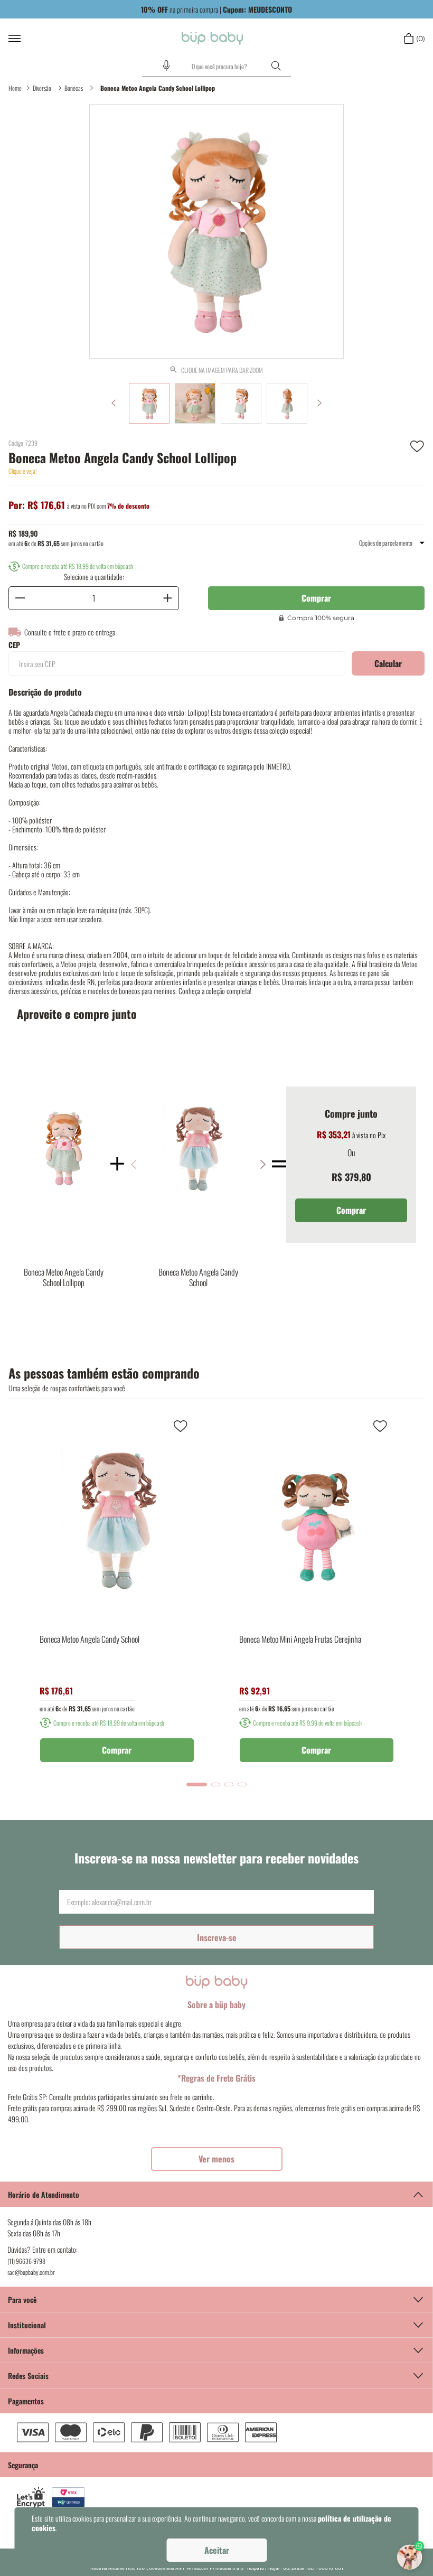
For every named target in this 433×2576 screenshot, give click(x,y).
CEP (14, 645)
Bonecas (74, 88)
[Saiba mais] (217, 2159)
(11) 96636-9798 (26, 2261)
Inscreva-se (217, 1937)
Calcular (388, 663)
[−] (20, 598)
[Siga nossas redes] (216, 2375)
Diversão (42, 88)
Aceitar (217, 2550)
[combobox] (216, 67)
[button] (166, 65)
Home (15, 88)
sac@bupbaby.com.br (31, 2272)
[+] (167, 598)
